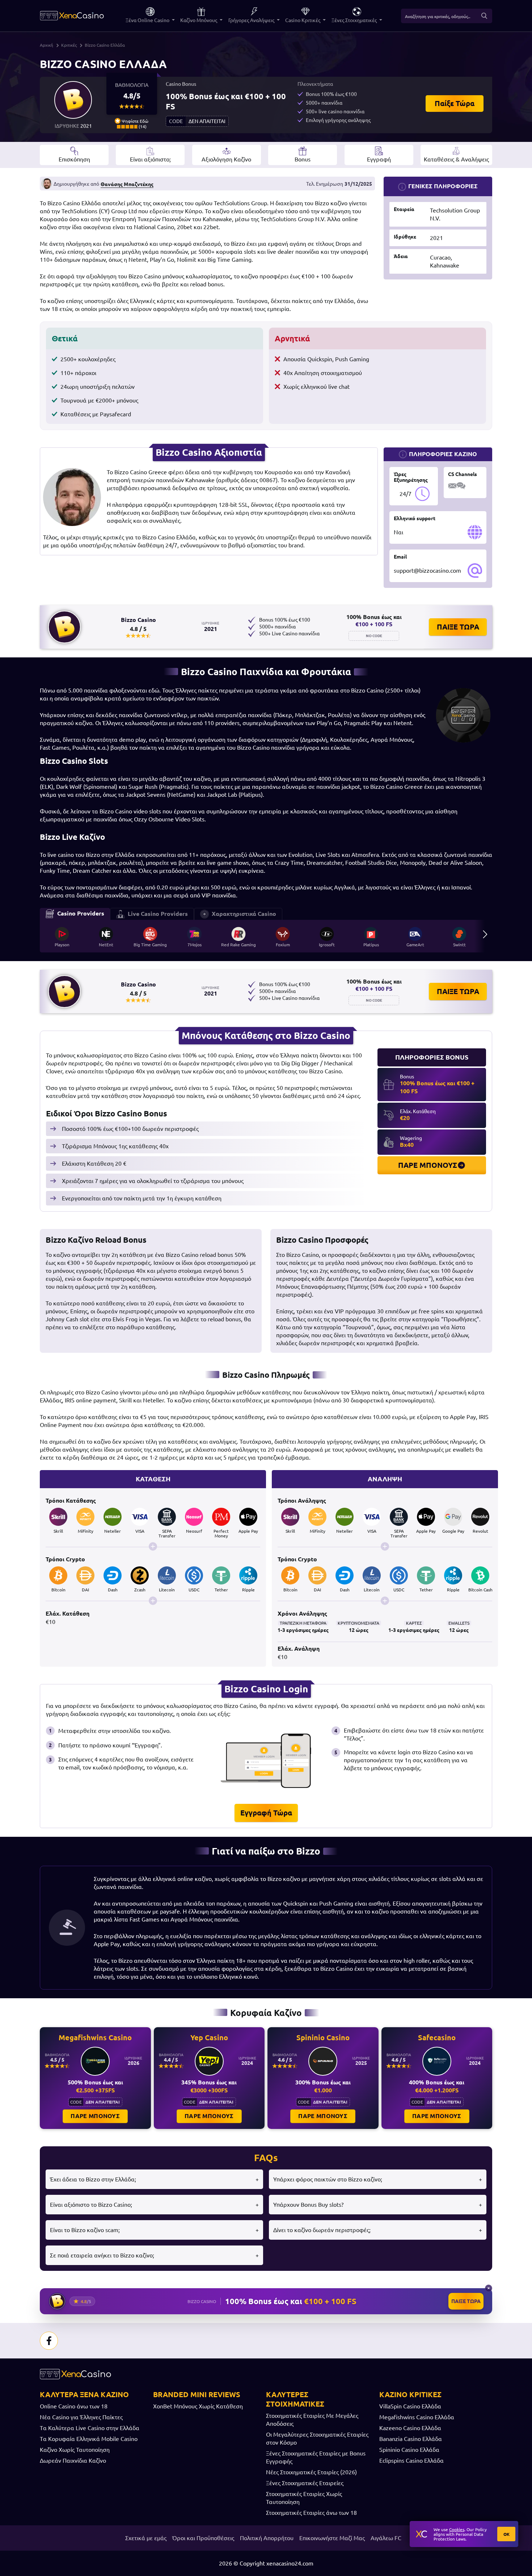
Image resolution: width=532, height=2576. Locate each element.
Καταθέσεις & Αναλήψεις (456, 159)
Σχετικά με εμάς (146, 2538)
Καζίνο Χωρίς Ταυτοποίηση (75, 2450)
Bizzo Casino (138, 620)
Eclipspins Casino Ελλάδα (411, 2461)
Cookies (457, 2529)
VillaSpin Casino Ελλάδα (410, 2406)
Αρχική (47, 45)
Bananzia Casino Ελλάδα (411, 2439)
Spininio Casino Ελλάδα (409, 2450)
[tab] (75, 914)
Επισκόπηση (74, 159)
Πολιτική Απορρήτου (267, 2538)
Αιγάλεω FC (386, 2538)
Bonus (303, 159)
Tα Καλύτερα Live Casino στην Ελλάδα (90, 2428)
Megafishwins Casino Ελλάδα (417, 2417)
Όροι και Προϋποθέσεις (203, 2538)
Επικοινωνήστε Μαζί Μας (332, 2538)
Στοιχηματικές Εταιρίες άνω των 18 (311, 2513)
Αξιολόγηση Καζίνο (226, 159)
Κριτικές (69, 45)
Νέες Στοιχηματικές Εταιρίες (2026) (311, 2472)
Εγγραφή (379, 159)
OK (506, 2534)
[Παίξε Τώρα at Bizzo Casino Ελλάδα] (73, 100)
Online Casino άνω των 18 (74, 2406)
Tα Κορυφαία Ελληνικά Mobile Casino (89, 2439)
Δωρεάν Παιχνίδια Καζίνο (73, 2461)
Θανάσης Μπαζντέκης (127, 184)
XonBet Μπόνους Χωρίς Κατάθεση (198, 2406)
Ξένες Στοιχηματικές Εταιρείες (305, 2483)
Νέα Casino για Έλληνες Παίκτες (81, 2417)
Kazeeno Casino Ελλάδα (410, 2428)
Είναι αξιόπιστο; (150, 159)
